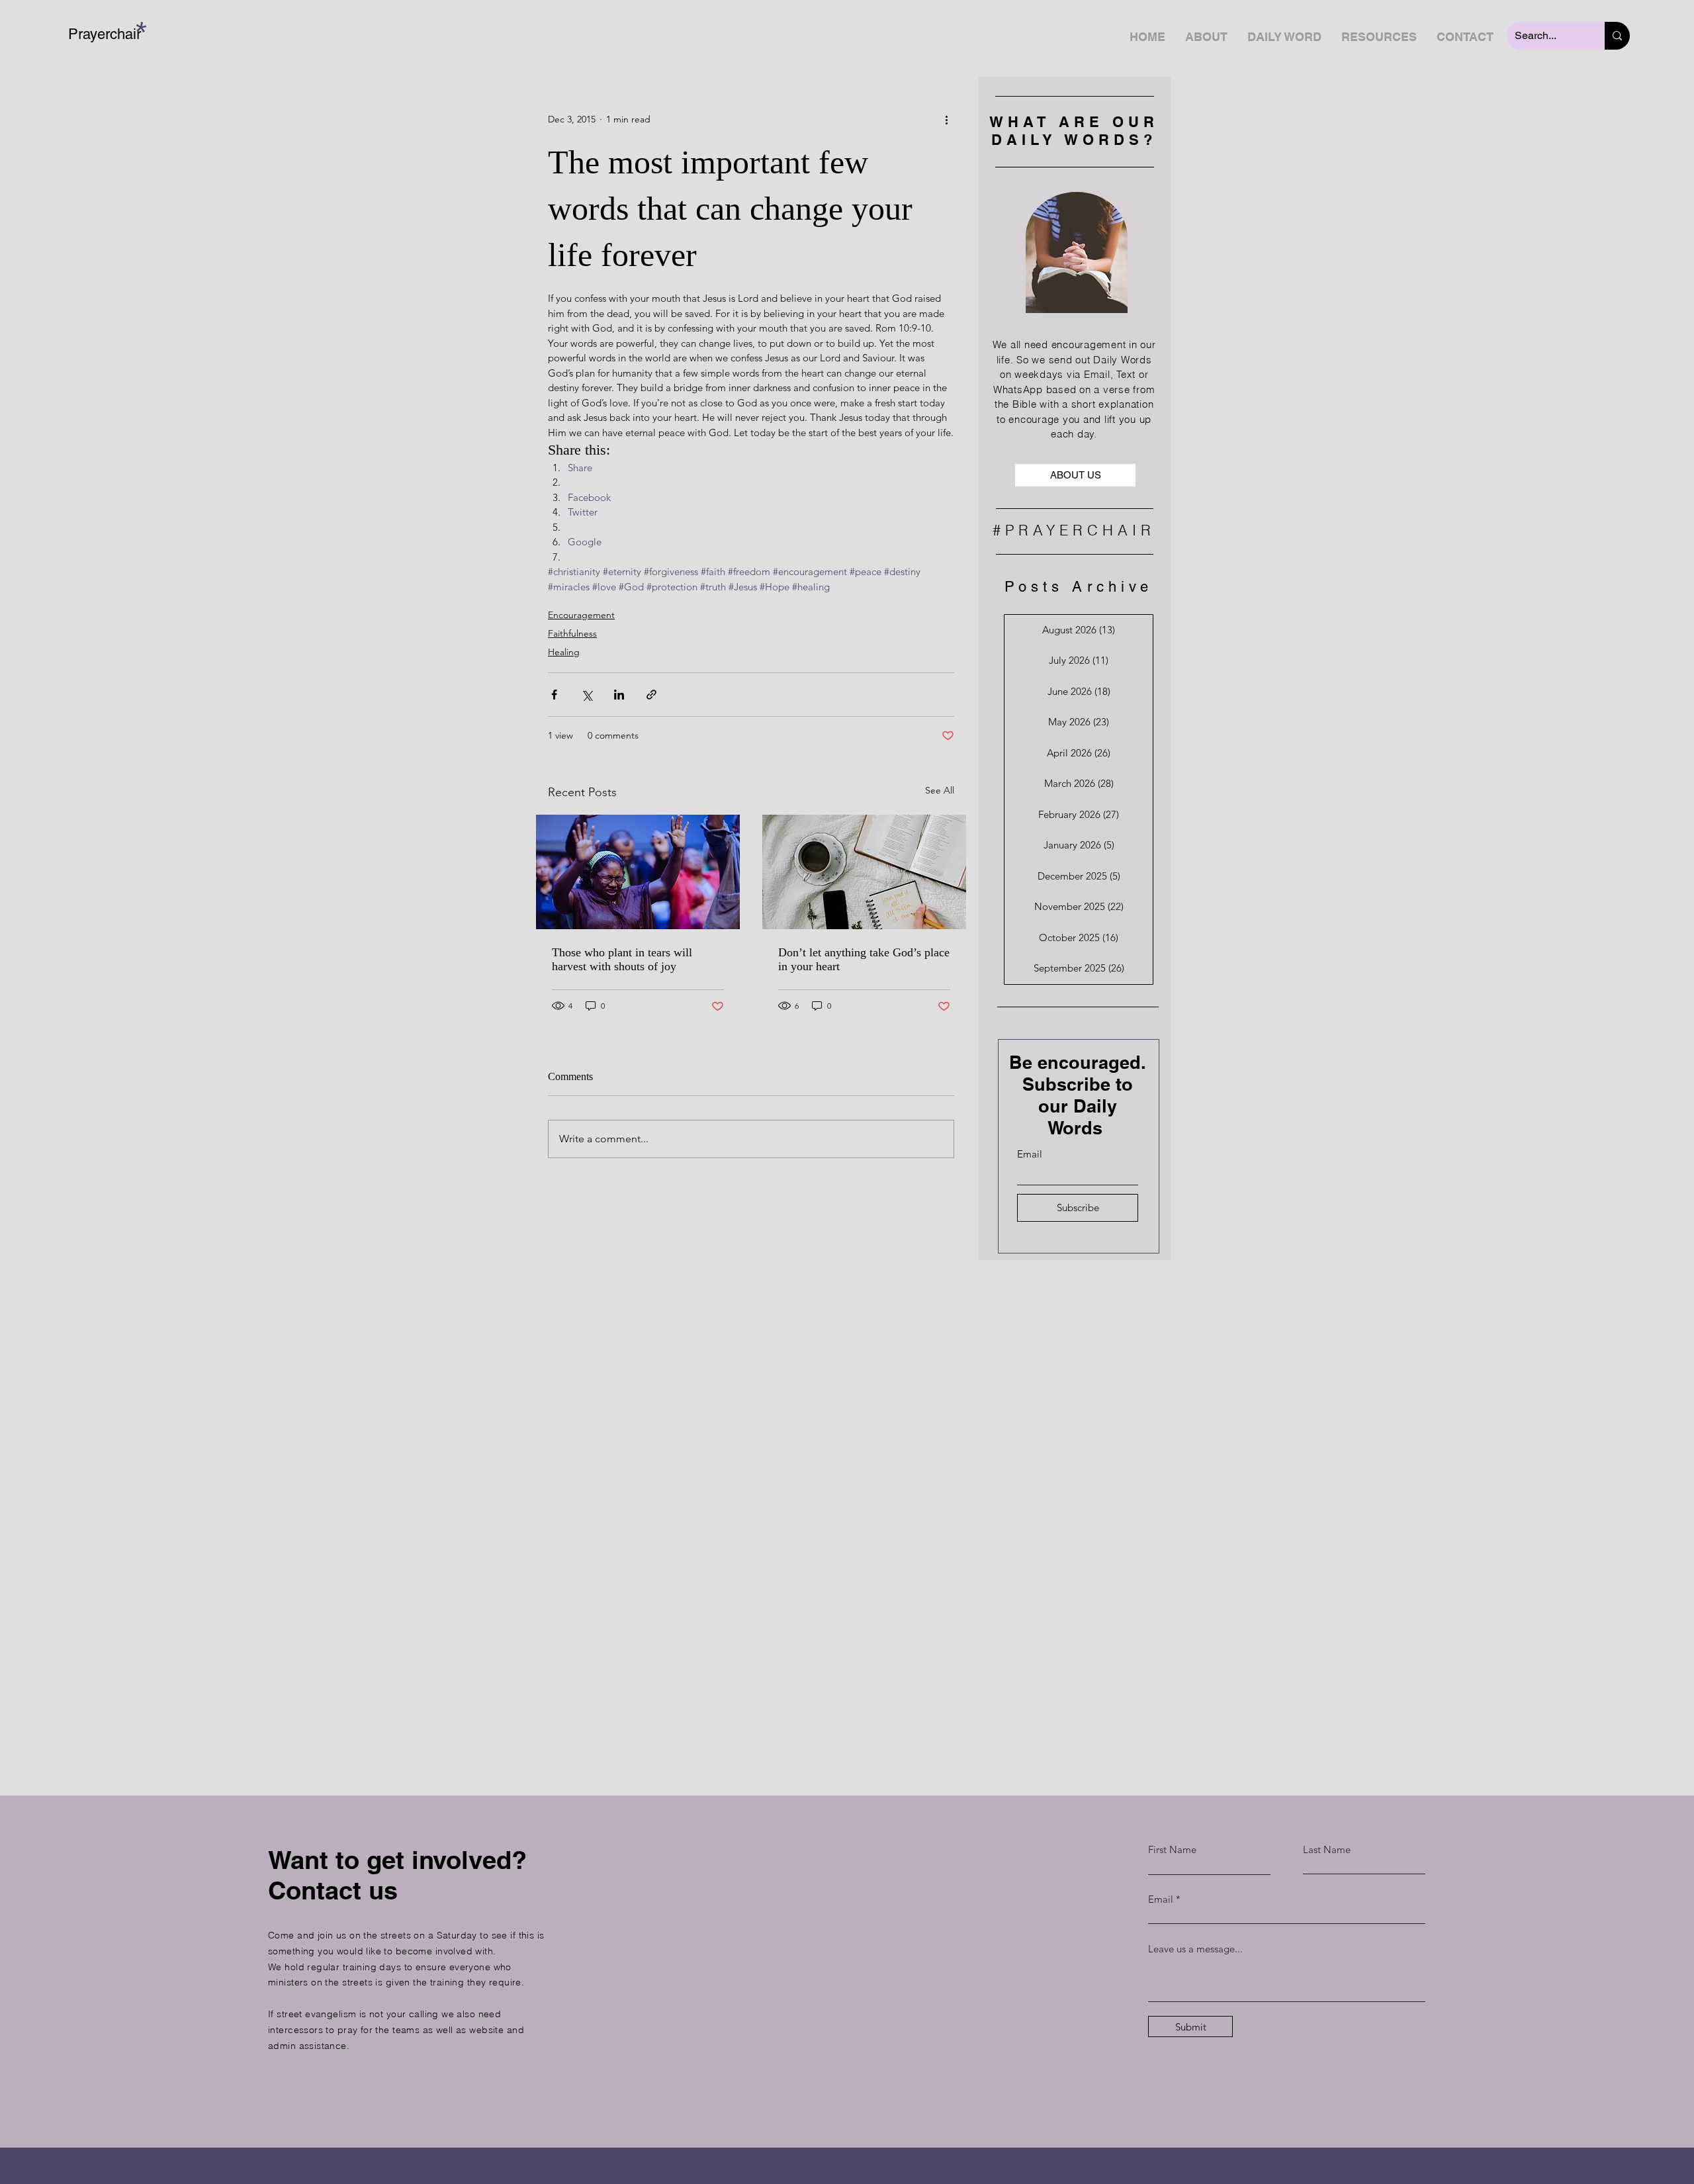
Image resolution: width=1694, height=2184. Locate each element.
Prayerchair (105, 34)
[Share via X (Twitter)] (587, 695)
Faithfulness (572, 633)
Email (1030, 1154)
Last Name (1327, 1849)
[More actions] (946, 119)
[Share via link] (651, 695)
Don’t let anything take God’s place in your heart (864, 959)
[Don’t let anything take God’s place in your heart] (864, 872)
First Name (1172, 1849)
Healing (564, 652)
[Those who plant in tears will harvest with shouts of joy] (638, 872)
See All (940, 790)
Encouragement (581, 615)
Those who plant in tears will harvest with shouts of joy (622, 959)
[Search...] (1617, 36)
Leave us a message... (1195, 1949)
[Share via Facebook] (554, 695)
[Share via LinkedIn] (619, 695)
